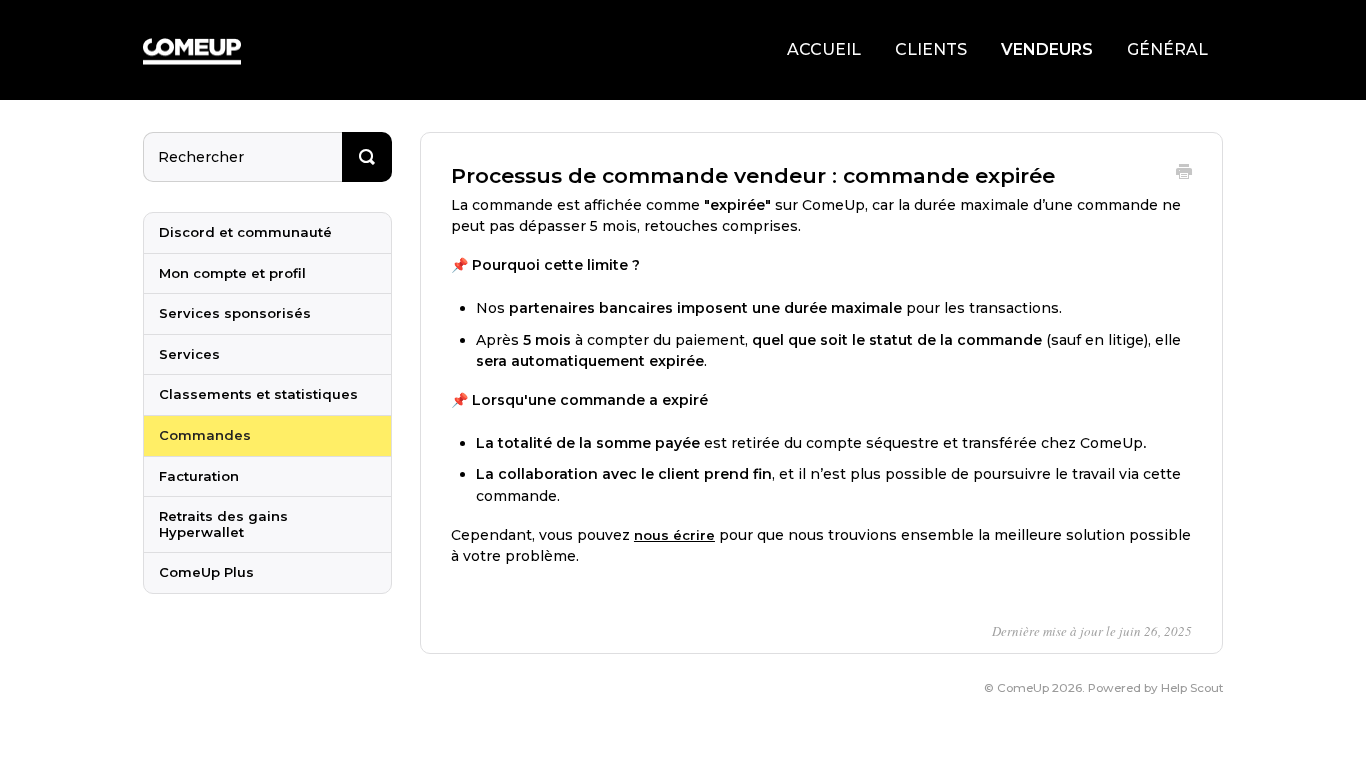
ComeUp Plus (206, 572)
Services (189, 354)
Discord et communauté (245, 232)
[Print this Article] (1184, 174)
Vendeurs (1047, 49)
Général (1167, 49)
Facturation (199, 476)
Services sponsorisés (235, 313)
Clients (931, 49)
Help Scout (1192, 688)
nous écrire (674, 535)
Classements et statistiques (258, 394)
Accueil (824, 49)
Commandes (205, 435)
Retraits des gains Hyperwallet (223, 524)
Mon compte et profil (232, 273)
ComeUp (1023, 688)
